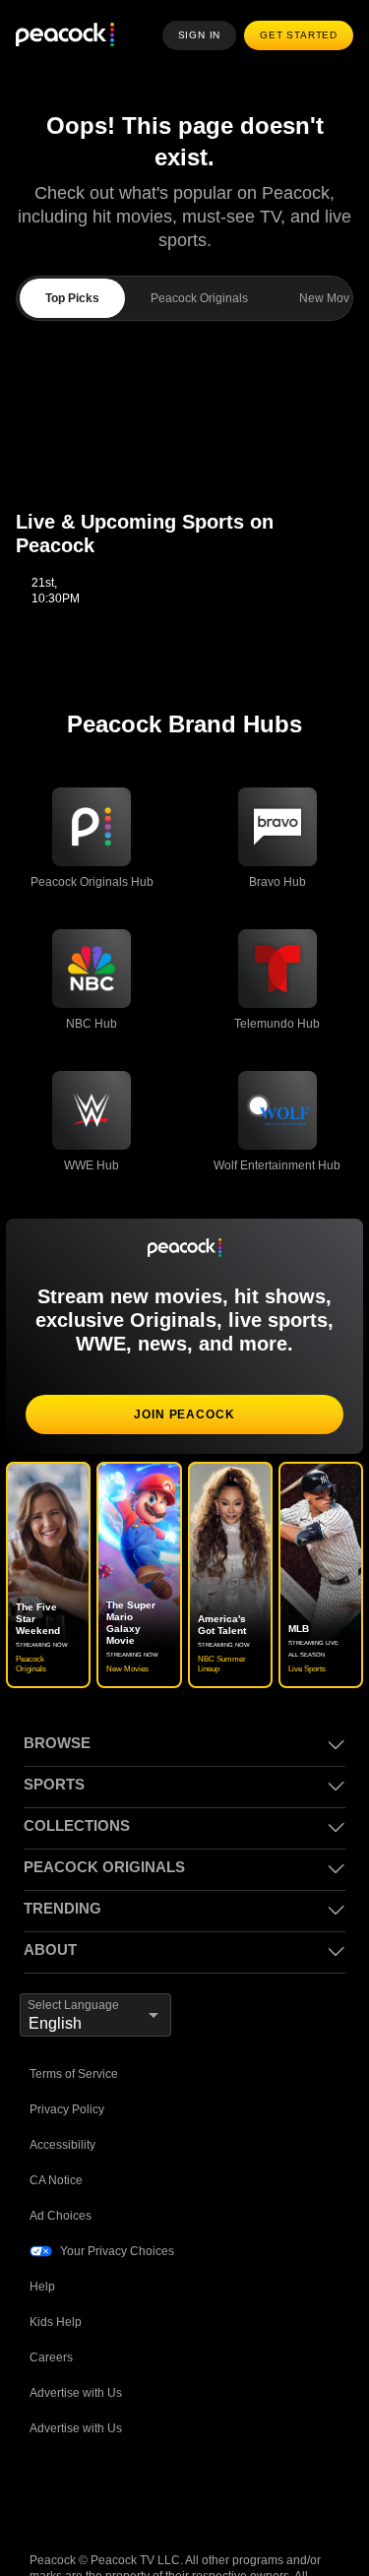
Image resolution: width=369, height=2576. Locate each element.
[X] (250, 2436)
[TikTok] (96, 2436)
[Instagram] (199, 2436)
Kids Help (56, 2266)
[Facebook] (45, 2436)
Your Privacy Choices (118, 2196)
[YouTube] (148, 2436)
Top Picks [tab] (71, 266)
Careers (52, 2302)
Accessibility (63, 2089)
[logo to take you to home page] (65, 36)
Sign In (205, 35)
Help (42, 2231)
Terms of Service (76, 2018)
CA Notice (58, 2125)
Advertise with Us (78, 2337)
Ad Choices (61, 2160)
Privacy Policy (67, 2054)
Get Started (301, 35)
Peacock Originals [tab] (196, 266)
